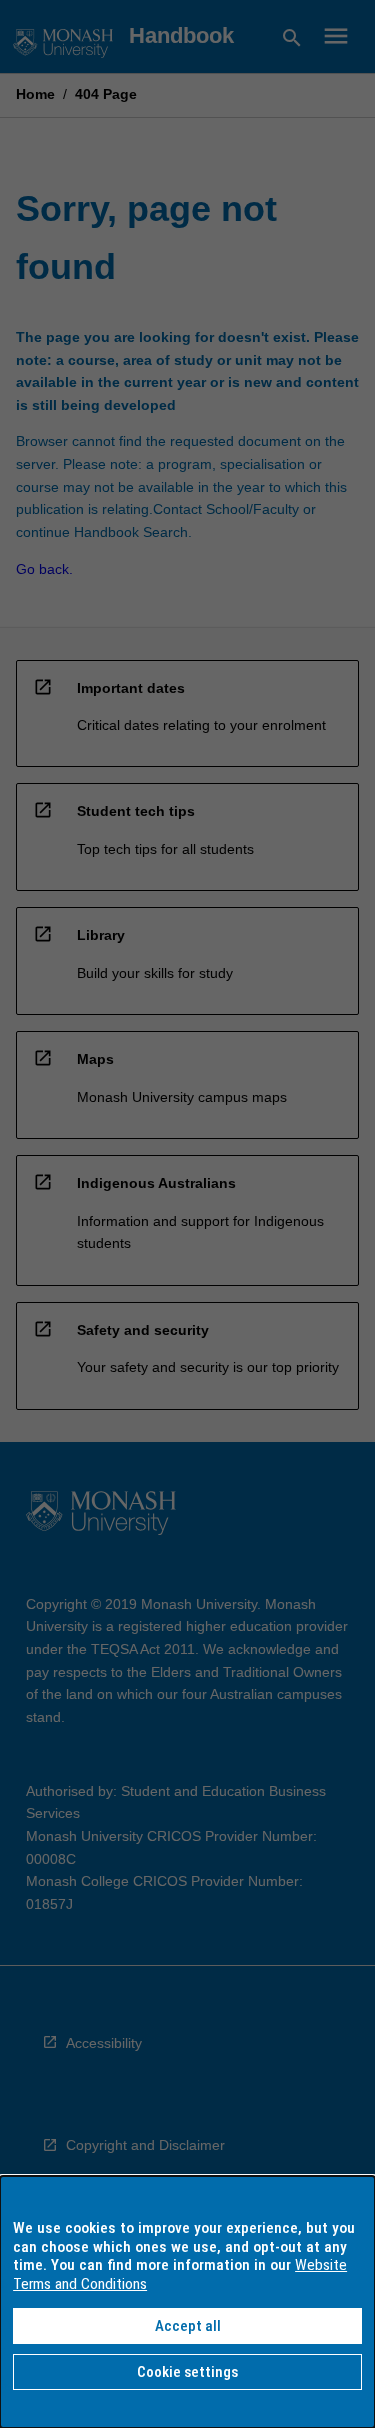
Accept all (188, 2326)
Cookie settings (187, 2372)
